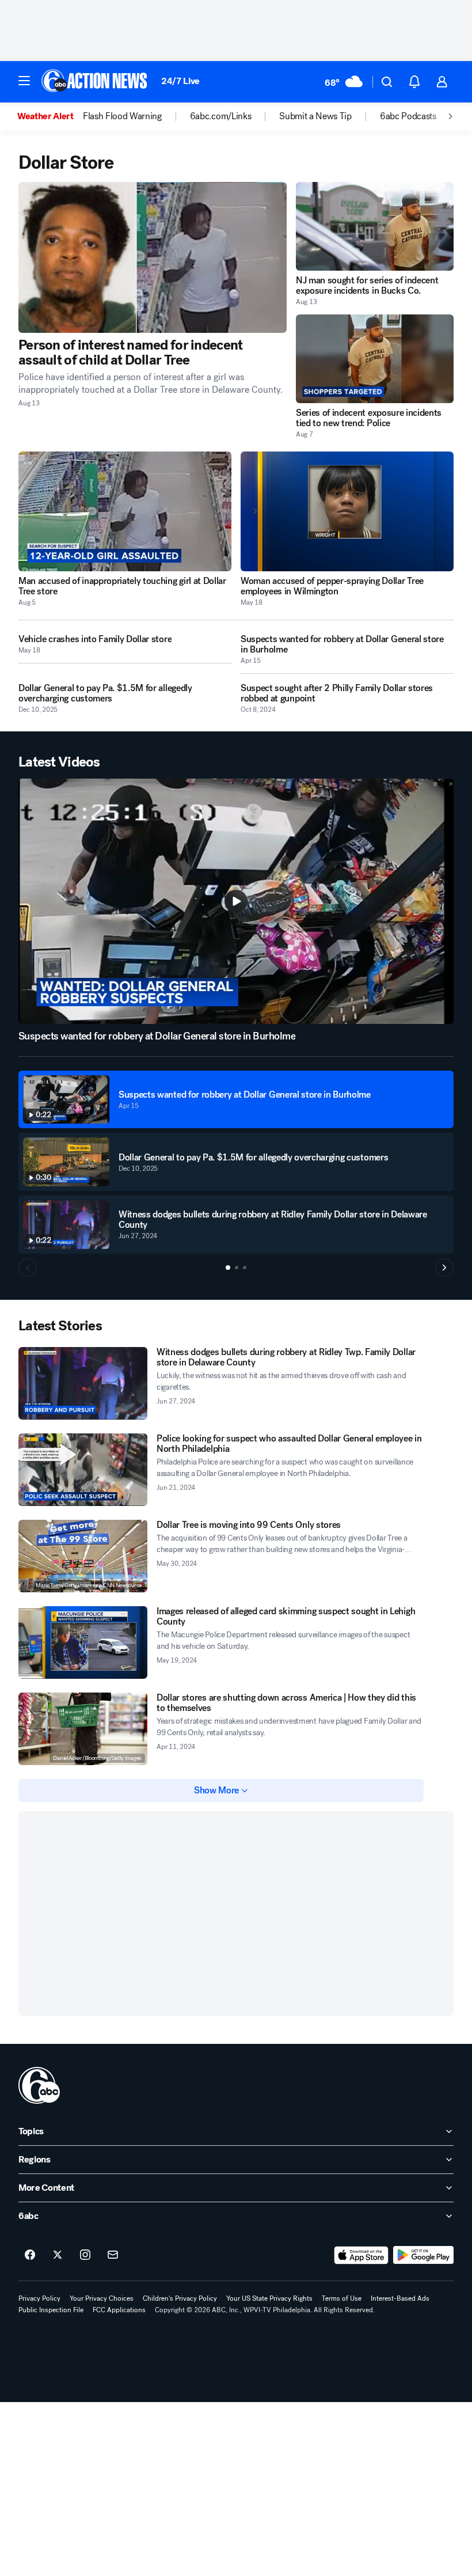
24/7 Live (180, 81)
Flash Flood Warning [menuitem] (122, 116)
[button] (24, 81)
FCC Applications (119, 2310)
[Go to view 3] (245, 1268)
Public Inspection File (51, 2310)
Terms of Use (342, 2298)
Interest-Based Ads (400, 2298)
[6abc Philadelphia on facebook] (30, 2255)
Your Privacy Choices (102, 2298)
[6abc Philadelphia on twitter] (58, 2255)
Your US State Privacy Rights (269, 2298)
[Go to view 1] (228, 1268)
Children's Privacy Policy (180, 2298)
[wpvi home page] (39, 2085)
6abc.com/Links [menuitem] (221, 116)
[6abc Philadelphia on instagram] (85, 2255)
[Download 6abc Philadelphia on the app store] (361, 2255)
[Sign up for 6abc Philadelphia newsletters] (113, 2255)
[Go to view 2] (237, 1268)
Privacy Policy (39, 2298)
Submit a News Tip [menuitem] (315, 116)
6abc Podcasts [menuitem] (408, 116)
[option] (50, 116)
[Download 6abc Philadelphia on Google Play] (423, 2255)
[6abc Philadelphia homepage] (95, 82)
